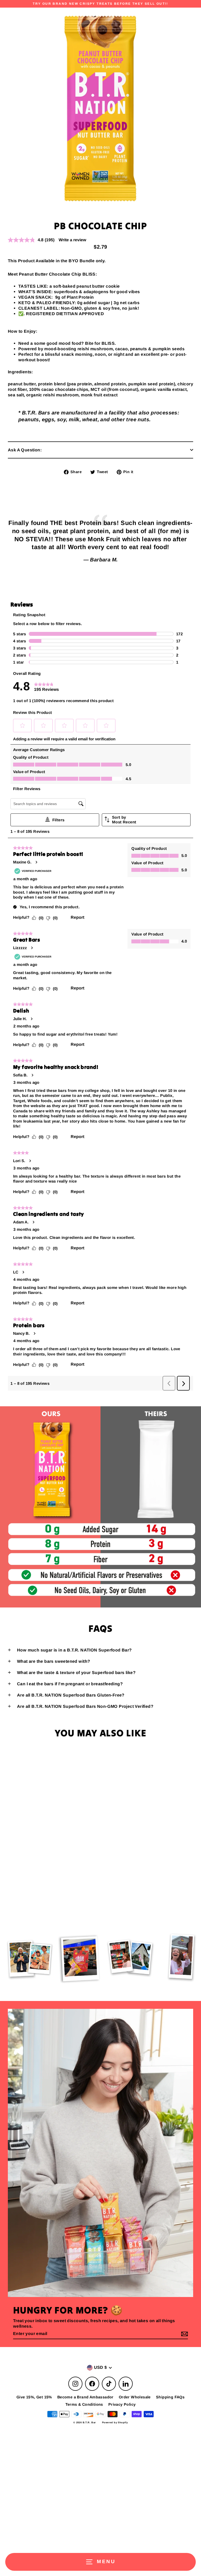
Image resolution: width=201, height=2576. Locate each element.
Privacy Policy (122, 2404)
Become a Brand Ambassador (85, 2397)
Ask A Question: (25, 450)
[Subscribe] (184, 2334)
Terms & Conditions (84, 2404)
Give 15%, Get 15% (34, 2397)
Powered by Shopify (115, 2422)
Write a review (72, 240)
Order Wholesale (135, 2397)
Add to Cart (70, 1903)
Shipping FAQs (170, 2397)
